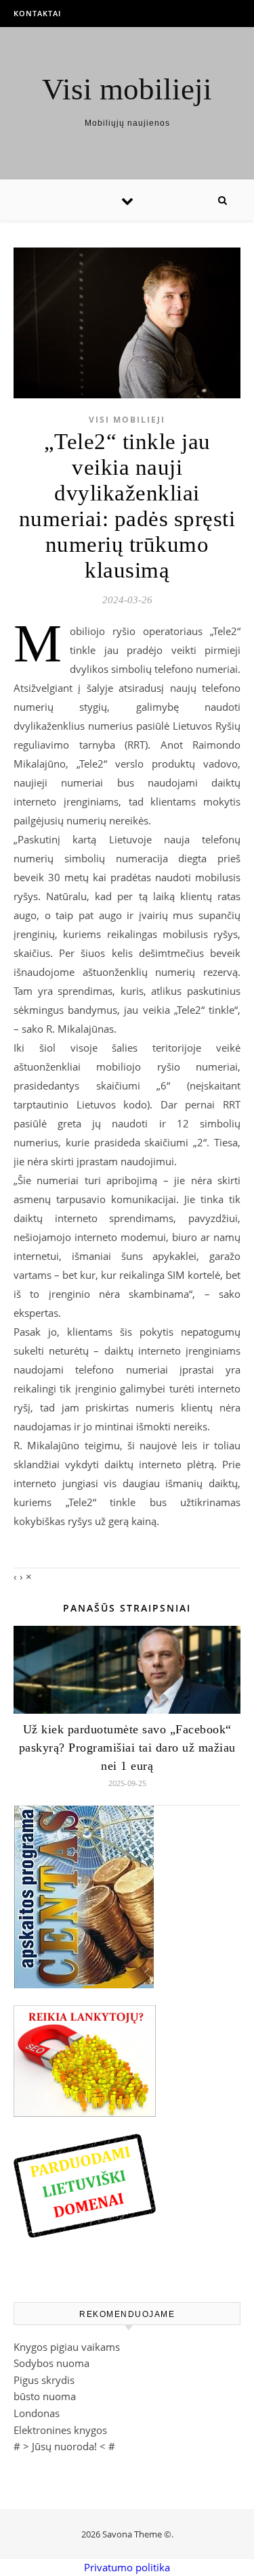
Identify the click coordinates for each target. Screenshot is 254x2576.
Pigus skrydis (44, 2380)
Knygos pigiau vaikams (67, 2347)
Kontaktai (37, 13)
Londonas (37, 2413)
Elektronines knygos (60, 2430)
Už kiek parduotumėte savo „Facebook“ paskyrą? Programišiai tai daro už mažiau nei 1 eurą (127, 1748)
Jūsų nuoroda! (64, 2446)
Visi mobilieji (127, 90)
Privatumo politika (127, 2567)
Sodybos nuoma (51, 2363)
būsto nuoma (45, 2396)
